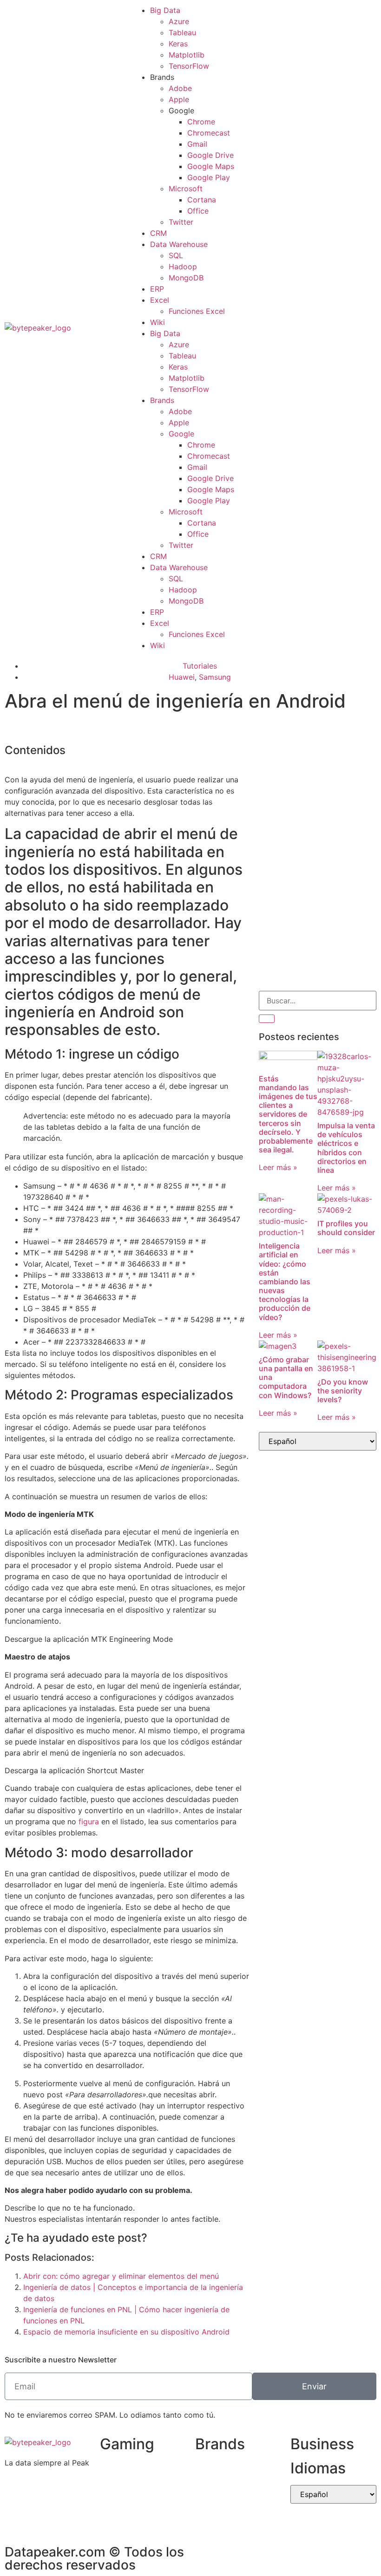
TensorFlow (189, 66)
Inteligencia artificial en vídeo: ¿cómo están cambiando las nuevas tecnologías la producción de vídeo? (285, 1281)
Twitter (181, 222)
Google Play (209, 177)
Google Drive (210, 155)
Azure (179, 21)
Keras (178, 44)
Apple (179, 99)
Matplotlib (187, 55)
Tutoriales (200, 666)
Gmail (197, 144)
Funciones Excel (197, 311)
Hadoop (183, 267)
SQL (176, 255)
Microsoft (186, 189)
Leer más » (278, 1167)
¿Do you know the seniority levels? (343, 1391)
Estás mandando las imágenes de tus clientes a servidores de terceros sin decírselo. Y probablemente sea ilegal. (288, 1114)
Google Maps (211, 166)
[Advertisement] (318, 798)
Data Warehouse (179, 244)
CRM (158, 233)
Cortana (202, 200)
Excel (160, 300)
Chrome (201, 122)
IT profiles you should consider (346, 1228)
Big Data (165, 10)
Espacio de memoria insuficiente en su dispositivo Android (126, 2332)
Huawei (182, 677)
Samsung (215, 677)
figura (89, 1821)
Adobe (180, 88)
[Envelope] (270, 326)
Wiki (158, 322)
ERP (157, 289)
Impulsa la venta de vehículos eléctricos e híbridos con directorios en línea (346, 1148)
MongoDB (186, 278)
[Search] (267, 1019)
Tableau (182, 33)
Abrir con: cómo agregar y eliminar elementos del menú (121, 2276)
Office (198, 211)
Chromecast (209, 133)
